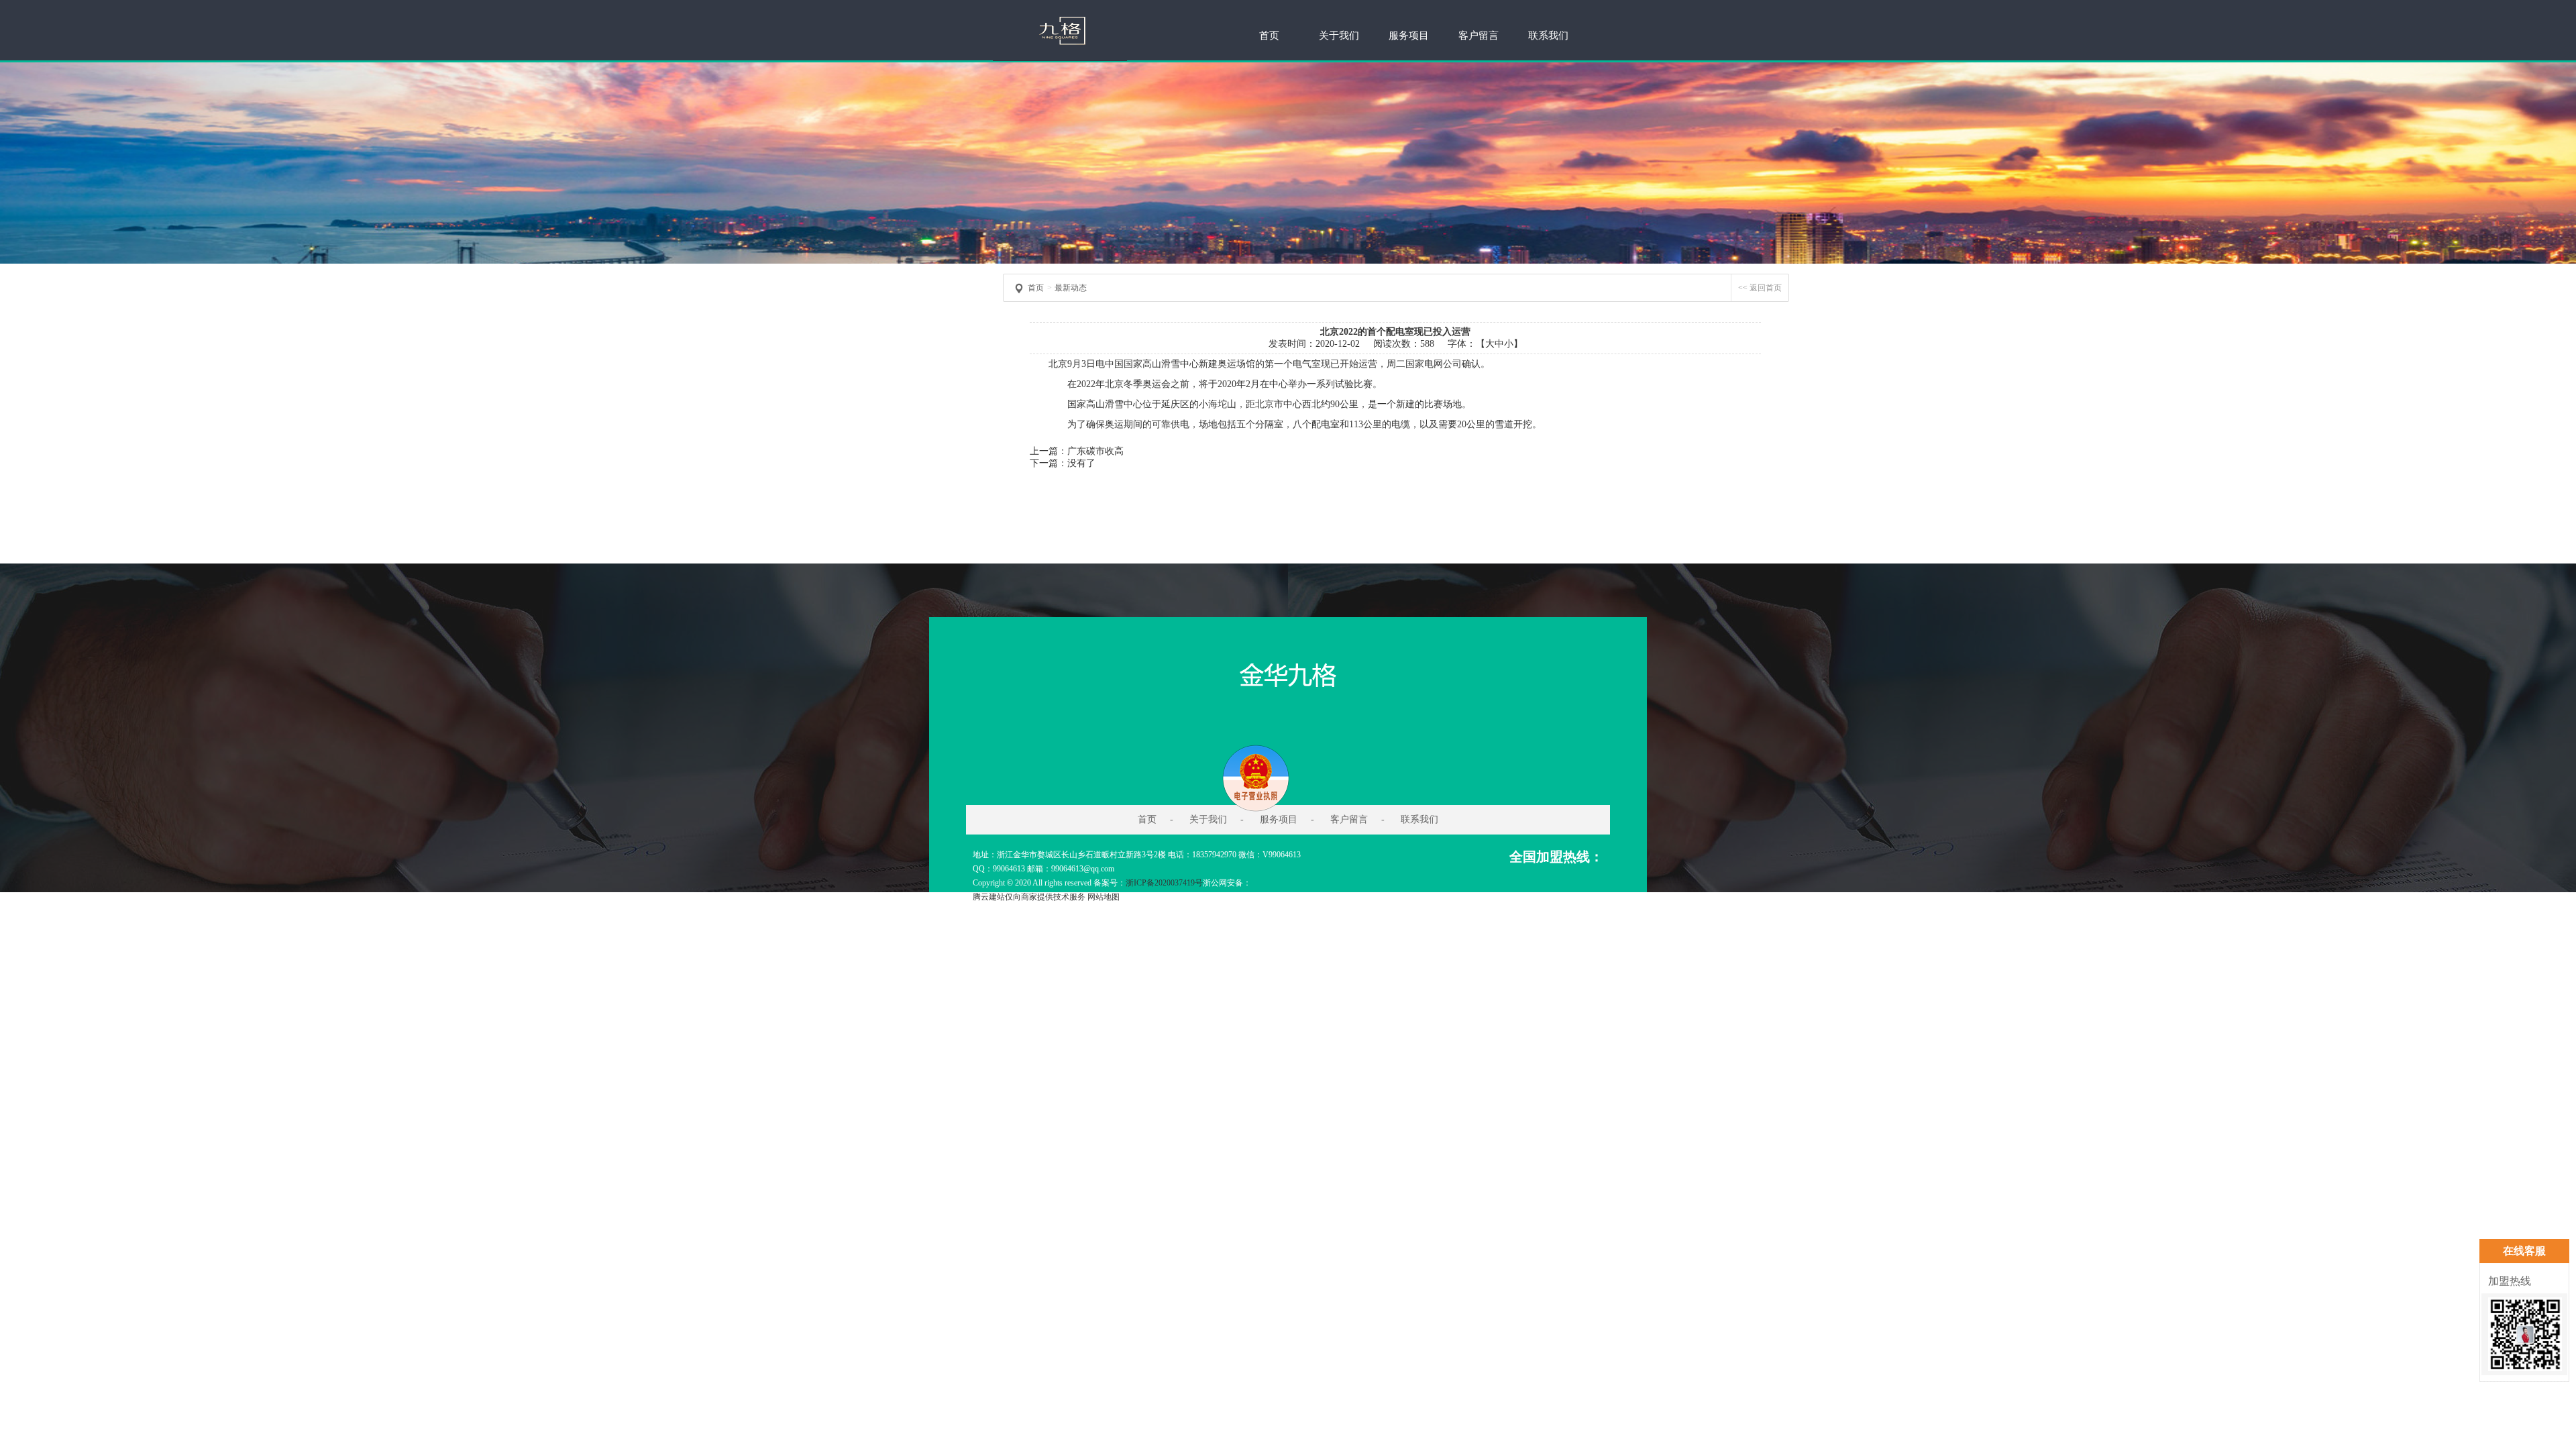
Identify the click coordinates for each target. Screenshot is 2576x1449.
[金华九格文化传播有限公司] (1060, 58)
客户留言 (1479, 36)
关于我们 (1339, 36)
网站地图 (1104, 897)
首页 (1269, 36)
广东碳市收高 (1095, 451)
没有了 (1081, 463)
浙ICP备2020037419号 (1164, 883)
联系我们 (1548, 36)
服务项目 (1409, 36)
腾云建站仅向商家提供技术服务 (1029, 897)
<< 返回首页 (1760, 288)
